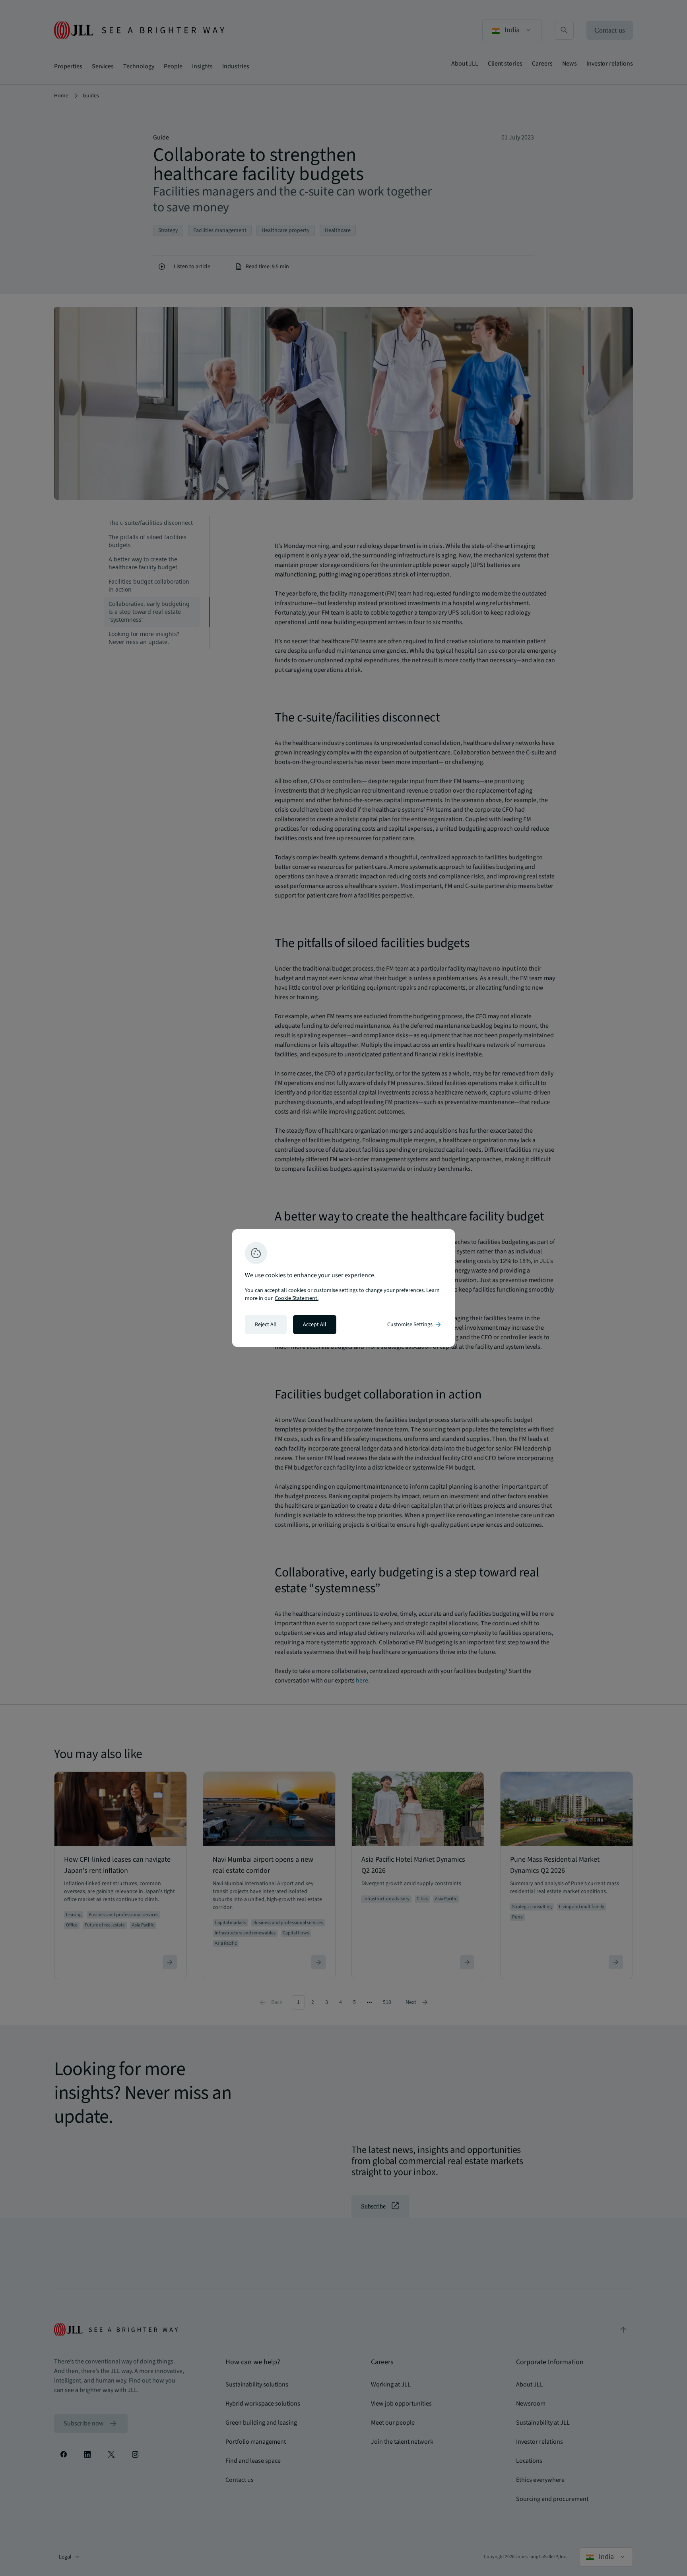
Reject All (266, 1325)
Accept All (315, 1325)
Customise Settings (415, 1325)
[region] (343, 1288)
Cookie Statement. (297, 1298)
